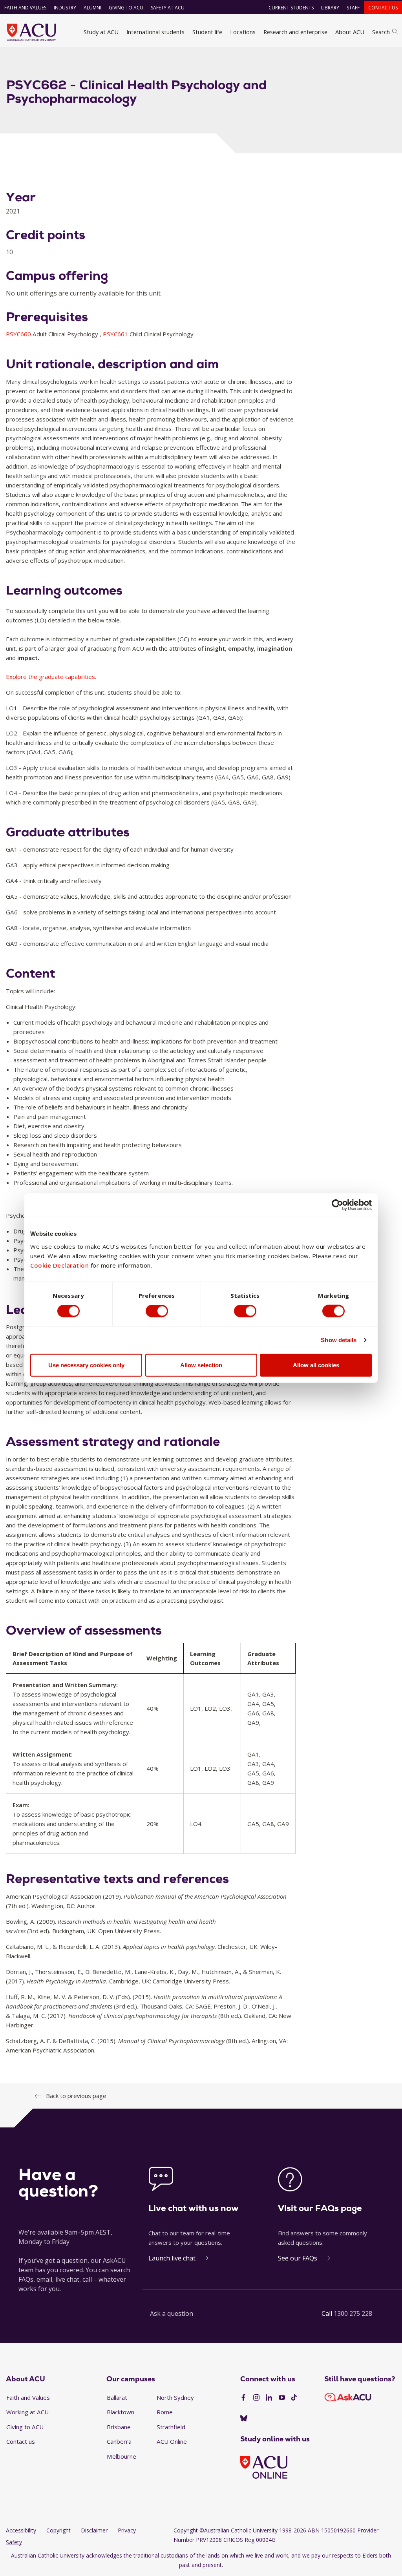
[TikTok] (294, 2398)
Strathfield (171, 2427)
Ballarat (117, 2397)
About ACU (350, 32)
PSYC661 (116, 334)
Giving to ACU (126, 8)
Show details (339, 1340)
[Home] (31, 32)
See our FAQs (298, 2258)
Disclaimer (94, 2530)
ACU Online (172, 2441)
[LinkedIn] (269, 2398)
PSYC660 (19, 334)
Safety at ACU (168, 8)
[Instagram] (256, 2398)
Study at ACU (101, 32)
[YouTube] (282, 2398)
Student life (207, 32)
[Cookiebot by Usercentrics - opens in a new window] (337, 1205)
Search (381, 32)
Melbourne (122, 2456)
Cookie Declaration (59, 1265)
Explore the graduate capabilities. (51, 677)
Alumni (92, 8)
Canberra (119, 2441)
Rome (165, 2412)
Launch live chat (172, 2258)
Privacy (127, 2530)
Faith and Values (25, 8)
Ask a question (172, 2313)
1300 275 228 (353, 2313)
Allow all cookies (316, 1365)
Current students (291, 8)
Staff (353, 8)
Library (330, 8)
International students (155, 32)
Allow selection (201, 1365)
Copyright (58, 2530)
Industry (65, 8)
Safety (14, 2542)
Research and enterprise (295, 32)
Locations (243, 32)
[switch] (157, 1311)
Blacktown (121, 2412)
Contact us (383, 8)
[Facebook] (243, 2398)
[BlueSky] (244, 2419)
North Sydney (175, 2397)
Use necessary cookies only (86, 1365)
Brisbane (119, 2427)
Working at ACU (27, 2412)
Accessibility (21, 2530)
